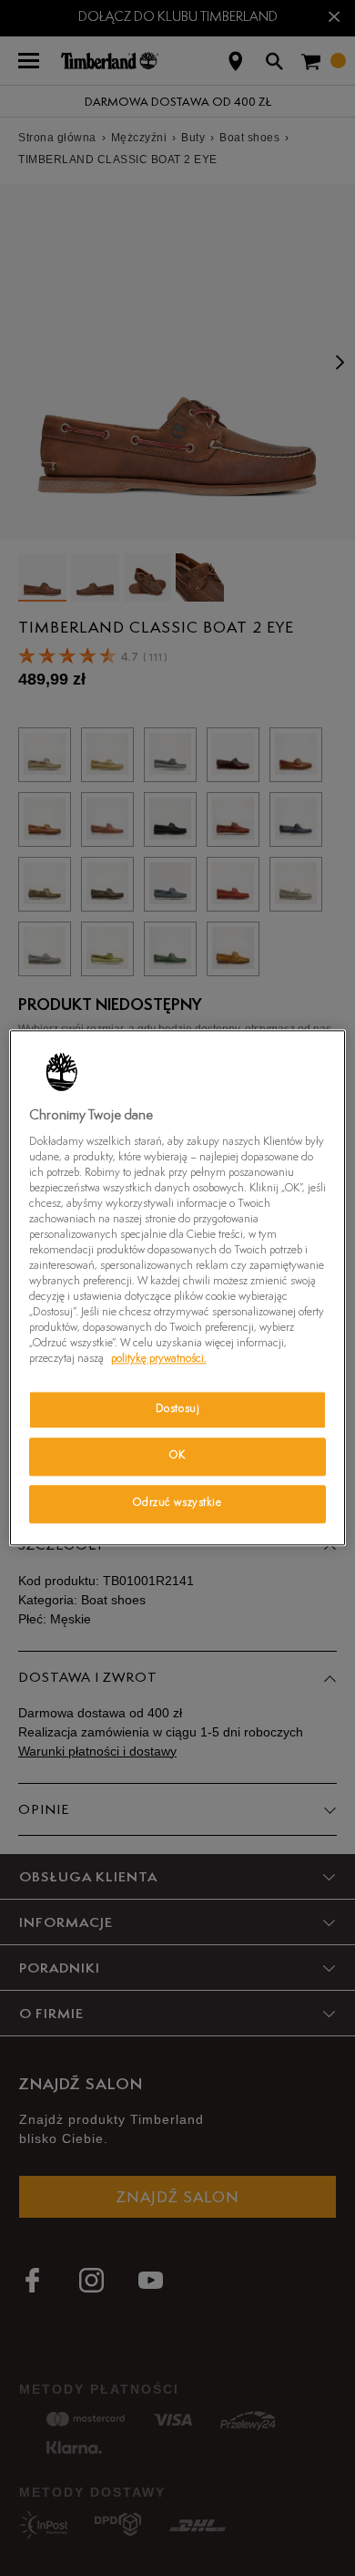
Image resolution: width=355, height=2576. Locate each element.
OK (177, 1457)
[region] (178, 1288)
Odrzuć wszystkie (177, 1504)
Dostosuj (178, 1409)
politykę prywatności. (159, 1360)
